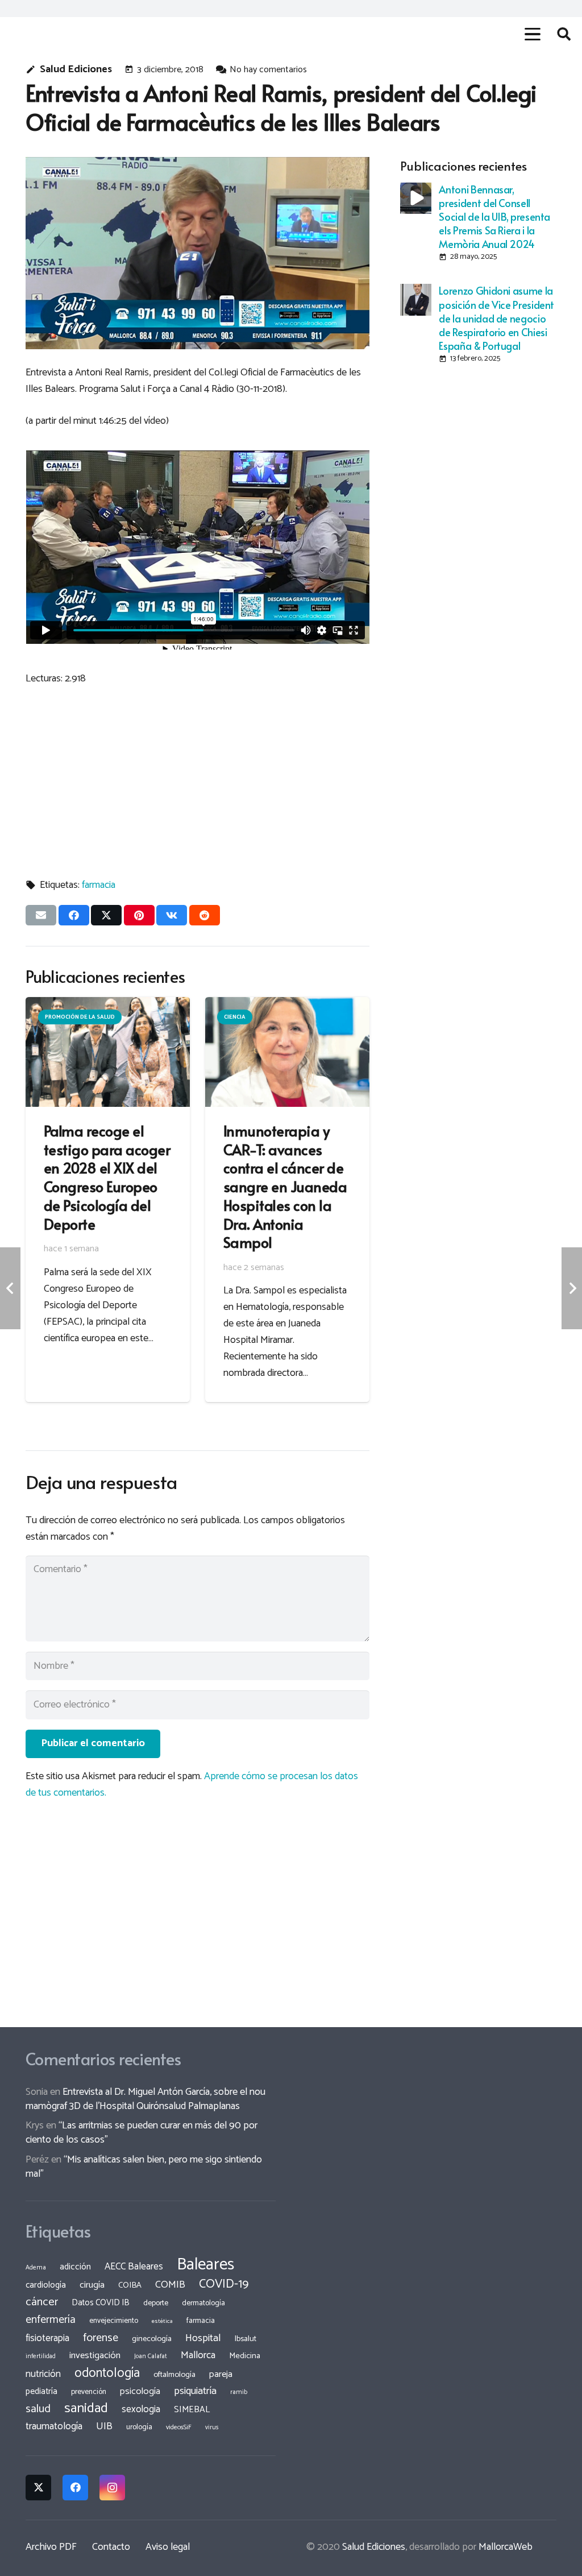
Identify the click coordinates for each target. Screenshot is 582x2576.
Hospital (203, 2338)
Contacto (111, 2547)
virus (212, 2428)
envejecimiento (114, 2321)
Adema (36, 2268)
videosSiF (179, 2428)
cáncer (42, 2302)
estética (162, 2321)
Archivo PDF (51, 2547)
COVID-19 (224, 2284)
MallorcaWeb (506, 2547)
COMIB (170, 2285)
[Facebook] (75, 2488)
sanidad (86, 2408)
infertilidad (41, 2356)
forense (101, 2338)
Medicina (245, 2356)
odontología (107, 2373)
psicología (140, 2391)
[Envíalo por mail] (41, 915)
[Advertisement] (198, 777)
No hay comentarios (268, 70)
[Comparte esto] (74, 915)
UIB (104, 2426)
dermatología (203, 2303)
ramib (239, 2392)
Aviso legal (168, 2547)
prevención (89, 2392)
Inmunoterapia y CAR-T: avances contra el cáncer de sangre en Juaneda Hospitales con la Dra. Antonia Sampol (285, 1186)
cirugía (92, 2285)
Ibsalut (246, 2339)
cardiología (46, 2285)
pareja (221, 2374)
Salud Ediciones (76, 70)
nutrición (43, 2374)
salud (38, 2409)
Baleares (205, 2265)
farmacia (99, 885)
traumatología (54, 2426)
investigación (95, 2356)
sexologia (141, 2409)
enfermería (51, 2320)
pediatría (41, 2391)
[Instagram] (112, 2488)
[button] (532, 34)
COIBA (130, 2285)
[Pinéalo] (139, 915)
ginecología (152, 2339)
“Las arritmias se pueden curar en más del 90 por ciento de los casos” (142, 2133)
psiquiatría (195, 2391)
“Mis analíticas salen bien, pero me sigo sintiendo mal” (144, 2167)
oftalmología (174, 2375)
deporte (156, 2303)
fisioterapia (47, 2338)
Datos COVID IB (101, 2303)
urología (139, 2427)
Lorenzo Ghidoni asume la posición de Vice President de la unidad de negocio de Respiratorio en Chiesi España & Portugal (496, 318)
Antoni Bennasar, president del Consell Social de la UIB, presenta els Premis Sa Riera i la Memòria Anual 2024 (494, 216)
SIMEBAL (192, 2410)
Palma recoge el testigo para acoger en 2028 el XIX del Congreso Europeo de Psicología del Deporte (107, 1177)
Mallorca (198, 2355)
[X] (38, 2488)
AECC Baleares (134, 2267)
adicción (75, 2267)
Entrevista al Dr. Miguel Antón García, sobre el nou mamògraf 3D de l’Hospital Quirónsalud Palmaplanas (145, 2099)
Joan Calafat (151, 2356)
